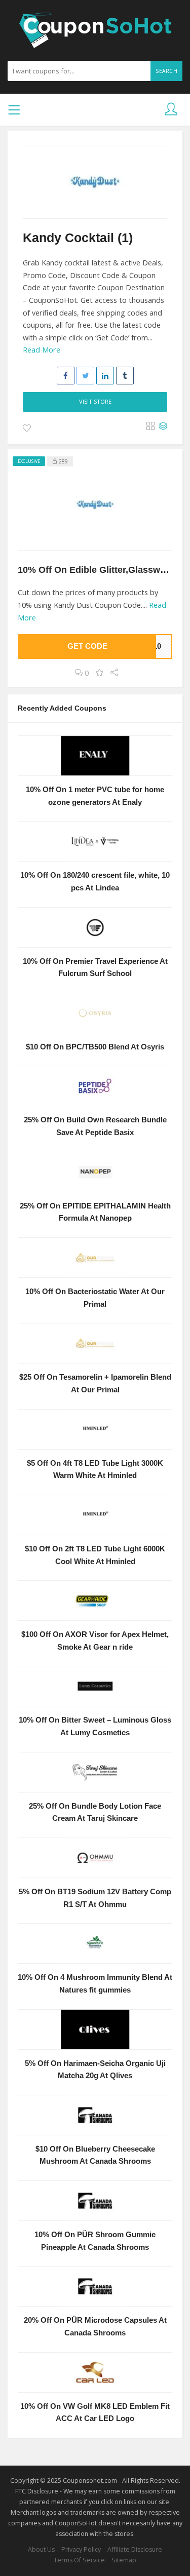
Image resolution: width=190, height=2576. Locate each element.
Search (166, 71)
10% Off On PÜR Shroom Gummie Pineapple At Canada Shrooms (95, 2241)
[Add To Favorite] (27, 428)
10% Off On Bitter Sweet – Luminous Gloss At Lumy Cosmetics (95, 1726)
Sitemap (124, 2560)
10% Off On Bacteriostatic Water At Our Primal (95, 1298)
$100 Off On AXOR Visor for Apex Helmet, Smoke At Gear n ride (95, 1641)
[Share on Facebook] (66, 376)
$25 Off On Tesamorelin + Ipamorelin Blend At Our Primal (95, 1383)
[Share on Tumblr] (125, 376)
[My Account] (171, 110)
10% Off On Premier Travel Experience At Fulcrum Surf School (95, 968)
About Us (41, 2549)
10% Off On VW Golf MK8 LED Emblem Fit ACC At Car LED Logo (95, 2413)
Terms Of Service (79, 2560)
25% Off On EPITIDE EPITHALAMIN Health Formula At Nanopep (95, 1212)
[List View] (163, 426)
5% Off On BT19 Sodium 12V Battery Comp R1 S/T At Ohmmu (95, 1898)
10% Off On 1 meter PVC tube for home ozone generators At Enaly (95, 796)
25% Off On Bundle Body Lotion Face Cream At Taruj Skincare (95, 1812)
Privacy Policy (81, 2549)
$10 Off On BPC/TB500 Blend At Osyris (95, 1047)
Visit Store (95, 401)
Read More (42, 350)
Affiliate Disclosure (135, 2549)
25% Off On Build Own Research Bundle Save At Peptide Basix (95, 1126)
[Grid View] (150, 426)
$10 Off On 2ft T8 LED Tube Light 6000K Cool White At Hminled (95, 1555)
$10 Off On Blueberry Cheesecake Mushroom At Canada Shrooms (95, 2155)
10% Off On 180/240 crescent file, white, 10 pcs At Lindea (95, 882)
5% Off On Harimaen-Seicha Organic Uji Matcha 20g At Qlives (95, 2070)
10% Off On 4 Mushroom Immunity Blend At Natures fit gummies (95, 1984)
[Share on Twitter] (85, 376)
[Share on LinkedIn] (105, 376)
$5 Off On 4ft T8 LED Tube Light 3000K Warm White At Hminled (95, 1470)
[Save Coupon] (100, 673)
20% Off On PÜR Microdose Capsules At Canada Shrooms (95, 2327)
